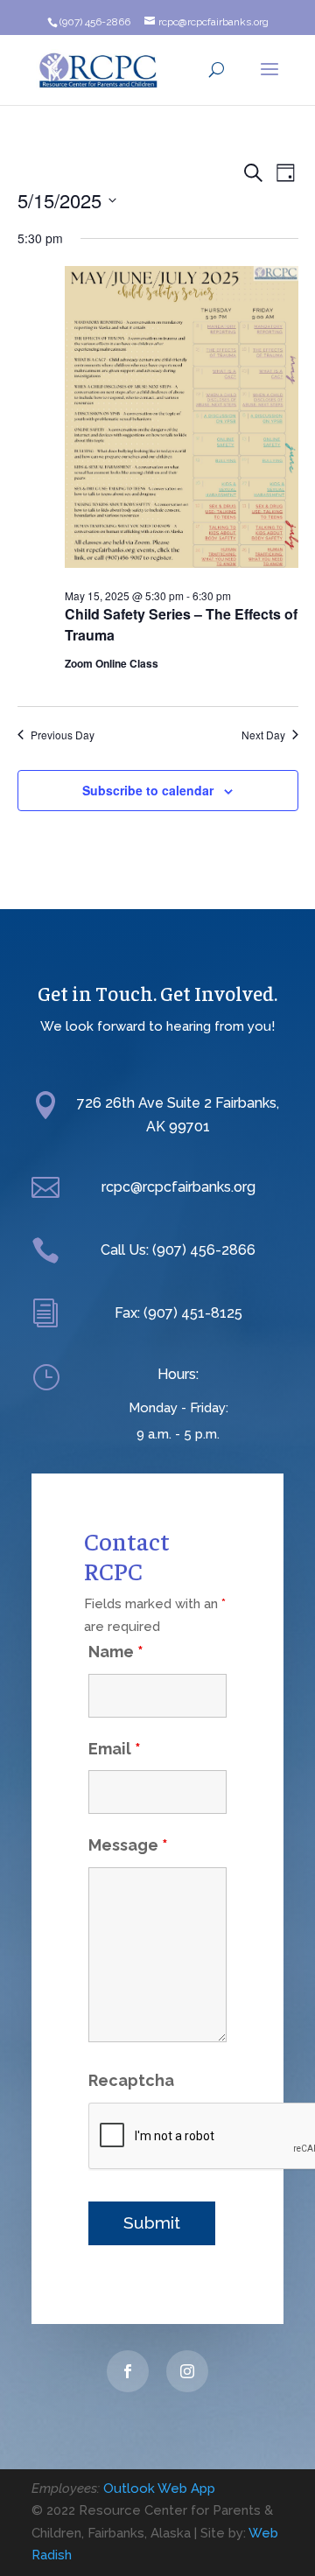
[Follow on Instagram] (187, 2371)
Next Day (263, 735)
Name (116, 1652)
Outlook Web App (159, 2488)
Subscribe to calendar (148, 790)
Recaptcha (131, 2080)
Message (128, 1845)
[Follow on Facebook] (128, 2371)
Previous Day (63, 735)
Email (115, 1749)
